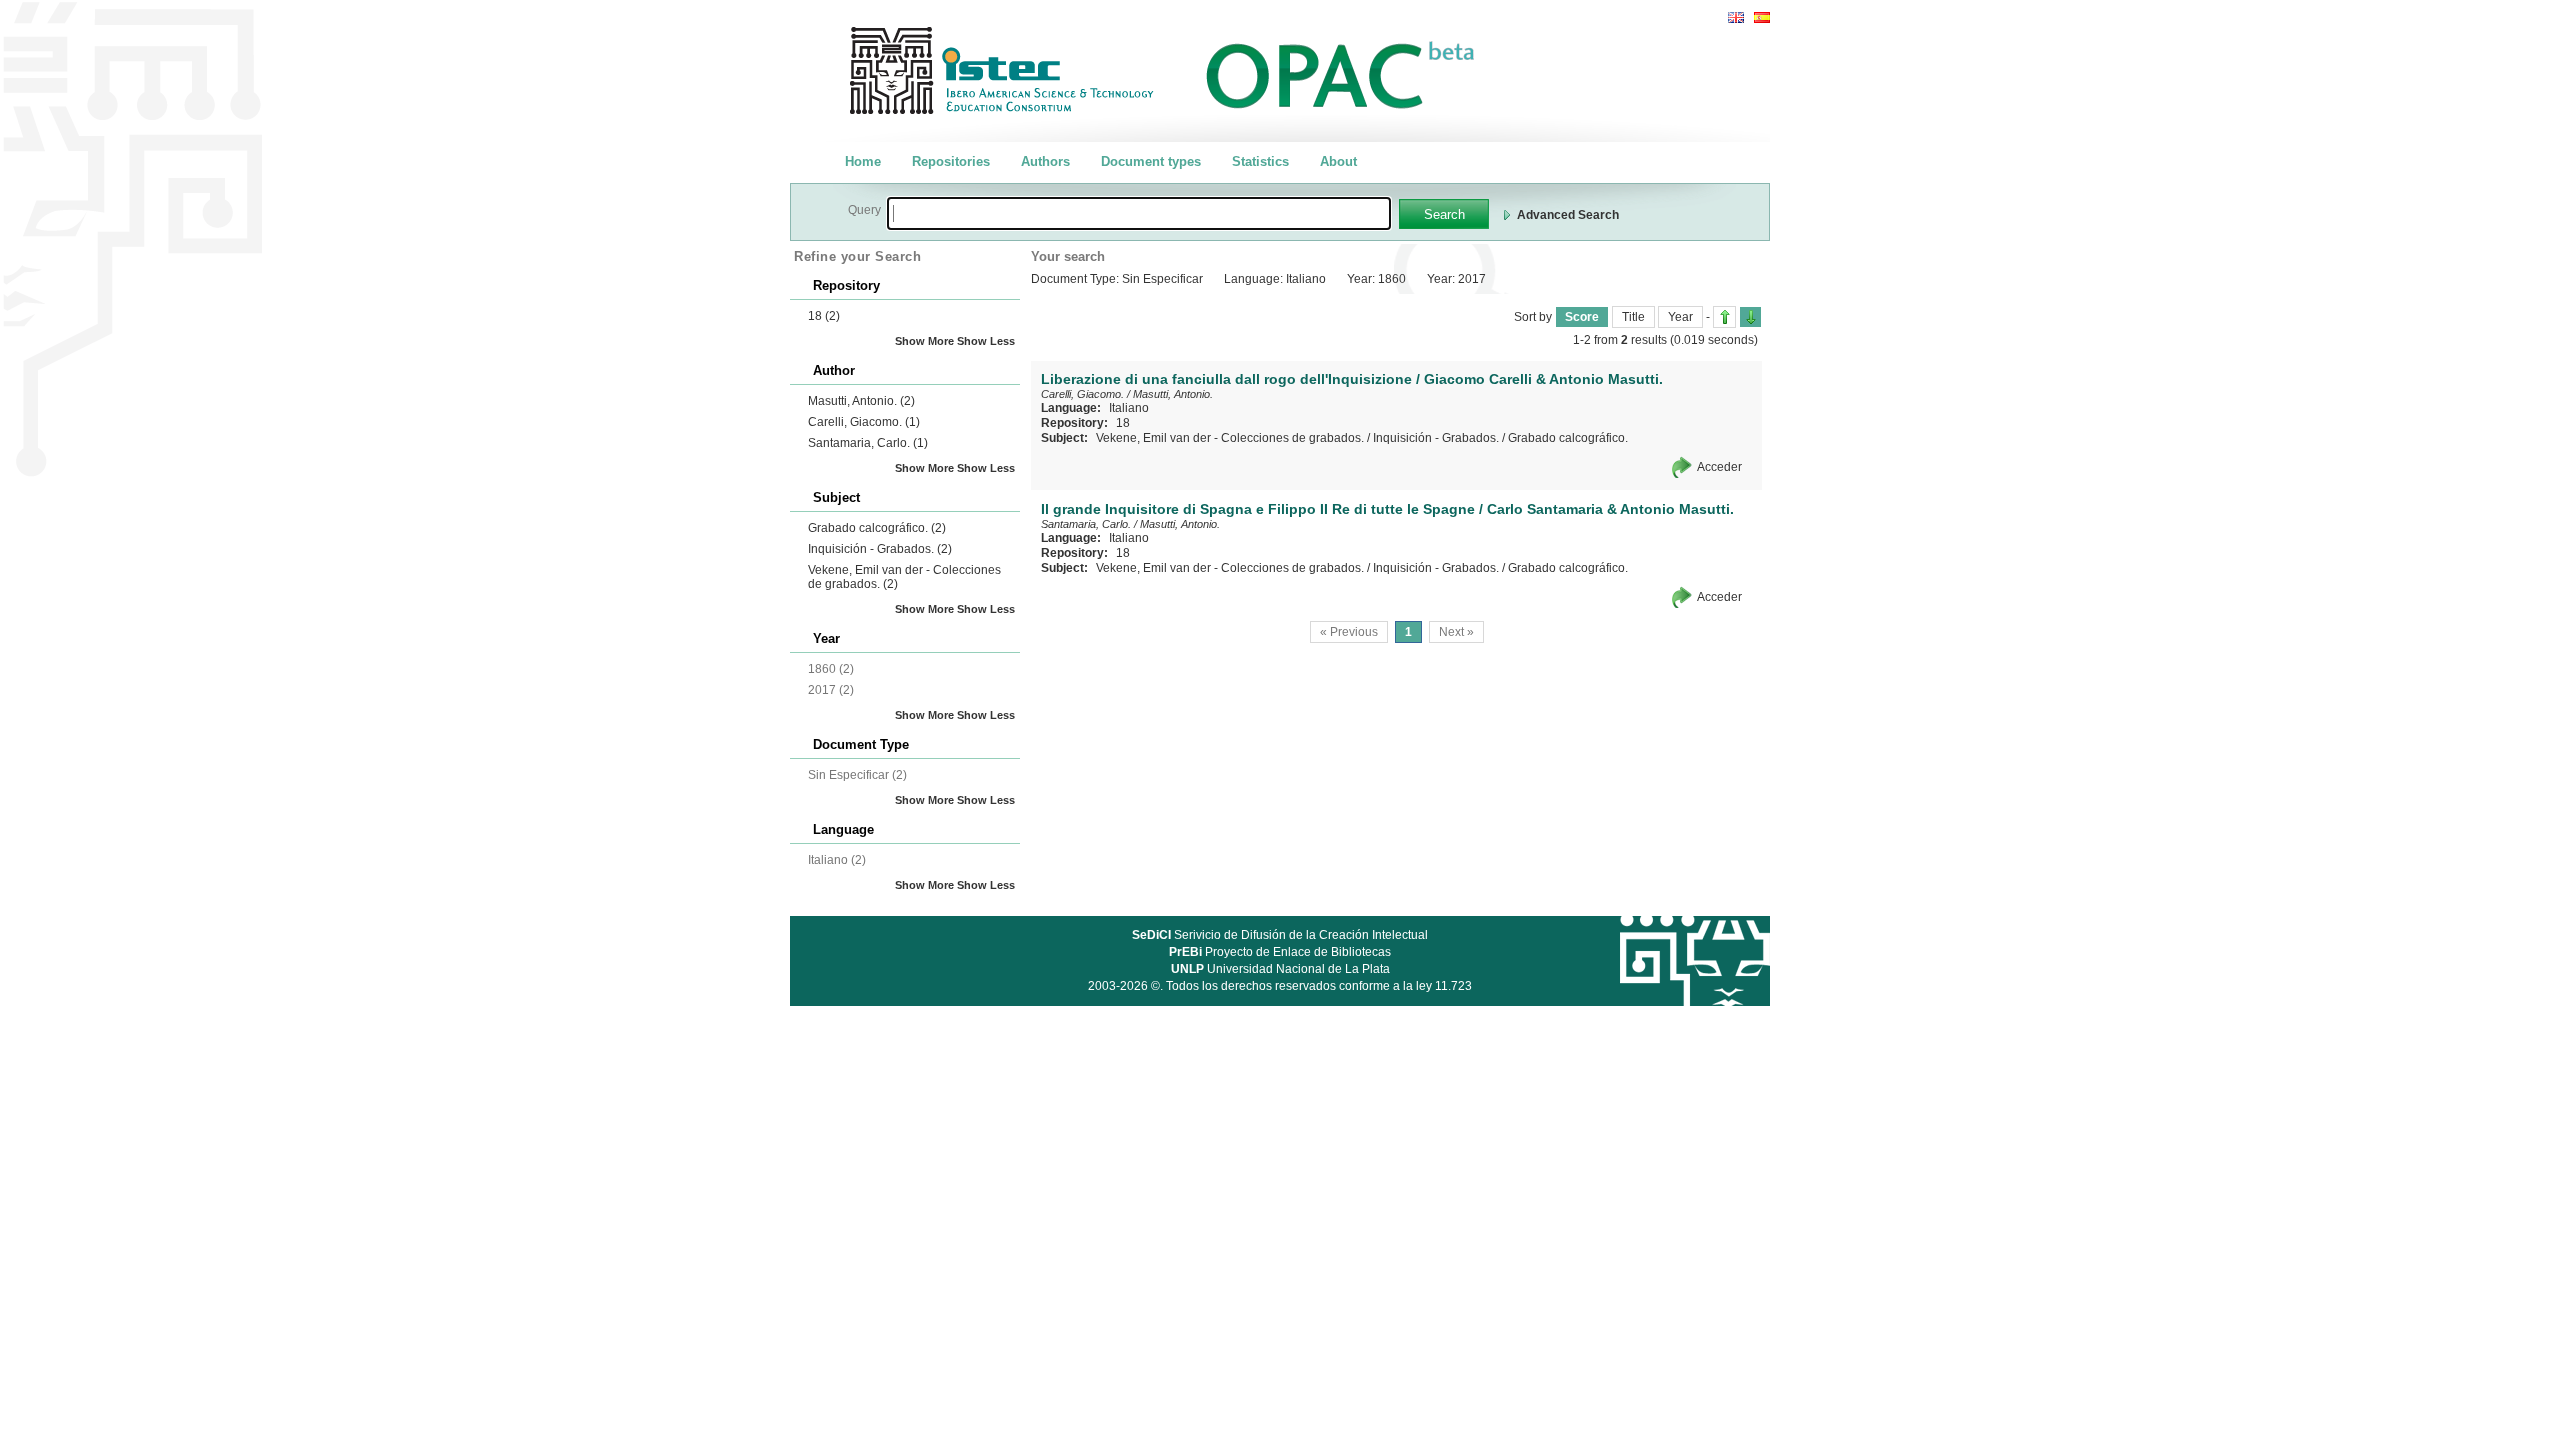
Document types (1151, 161)
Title (1633, 317)
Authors (1045, 161)
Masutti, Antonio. (861, 401)
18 (824, 316)
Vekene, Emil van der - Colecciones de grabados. (1230, 438)
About (1338, 161)
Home (863, 161)
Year (1680, 317)
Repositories (951, 161)
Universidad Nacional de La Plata (1280, 969)
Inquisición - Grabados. (880, 549)
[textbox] (1139, 213)
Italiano (1129, 408)
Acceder (1719, 467)
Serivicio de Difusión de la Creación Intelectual (1280, 935)
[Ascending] (1724, 317)
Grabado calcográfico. (877, 528)
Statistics (1260, 161)
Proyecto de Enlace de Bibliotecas (1280, 952)
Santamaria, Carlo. (868, 443)
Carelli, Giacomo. (864, 422)
